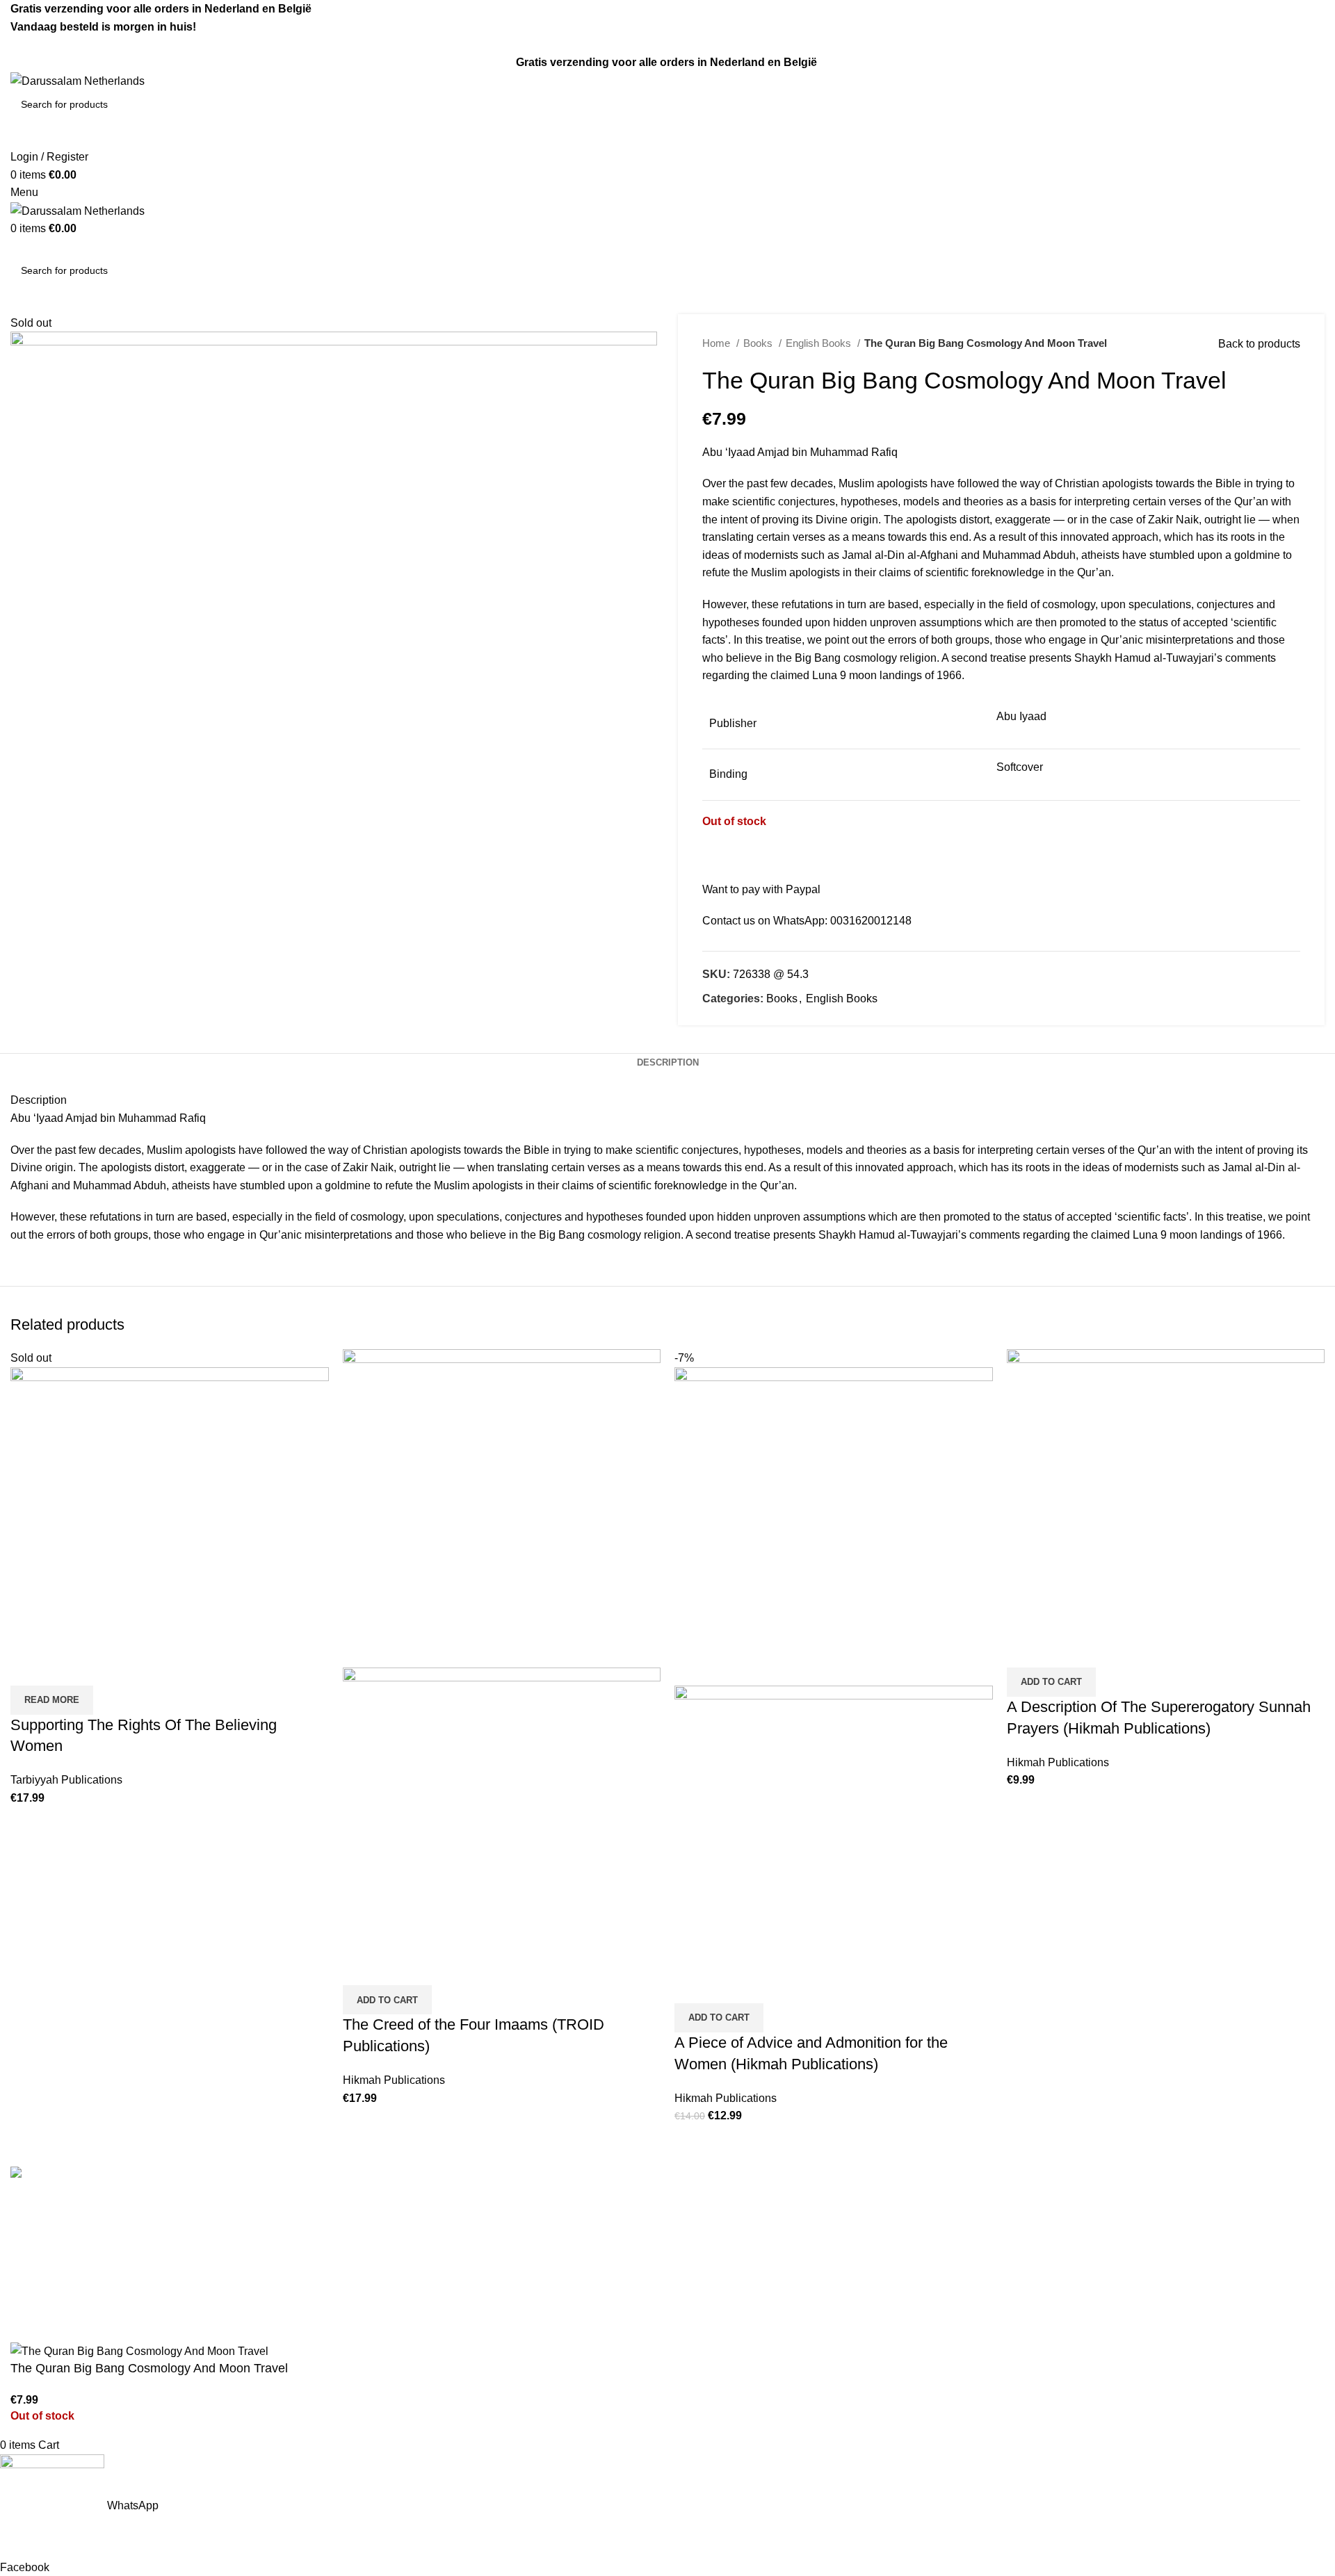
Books (759, 343)
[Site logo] (78, 80)
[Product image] (502, 1826)
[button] (387, 2000)
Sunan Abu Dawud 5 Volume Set (759, 2281)
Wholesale (371, 2307)
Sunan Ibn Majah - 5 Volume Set (758, 2307)
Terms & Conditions (393, 2203)
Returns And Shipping (398, 2255)
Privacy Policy (379, 2281)
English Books (820, 343)
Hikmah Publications (394, 2080)
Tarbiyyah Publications (66, 1780)
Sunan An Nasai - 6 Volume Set (756, 2333)
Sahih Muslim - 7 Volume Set (749, 2229)
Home (718, 343)
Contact (363, 2229)
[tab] (668, 1063)
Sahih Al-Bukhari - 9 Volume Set (757, 2203)
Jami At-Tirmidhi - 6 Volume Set (755, 2255)
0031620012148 (871, 921)
